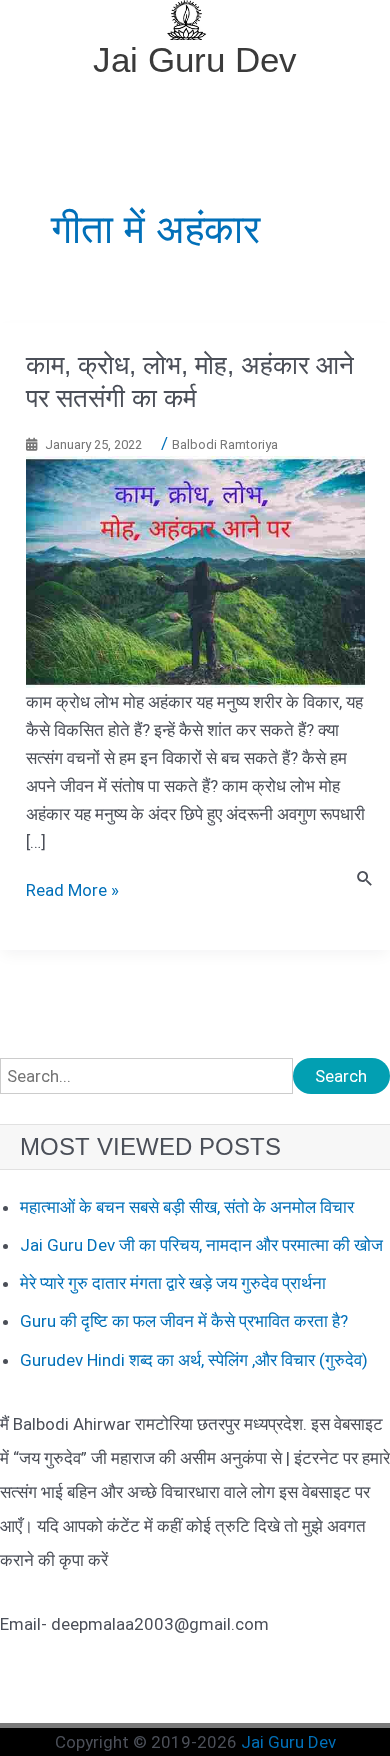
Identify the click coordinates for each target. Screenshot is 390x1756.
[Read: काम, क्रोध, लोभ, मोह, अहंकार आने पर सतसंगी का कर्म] (195, 570)
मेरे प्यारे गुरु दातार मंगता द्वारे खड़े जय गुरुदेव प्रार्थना (173, 1283)
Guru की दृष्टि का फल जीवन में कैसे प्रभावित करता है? (184, 1321)
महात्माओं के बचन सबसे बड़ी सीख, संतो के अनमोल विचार (187, 1207)
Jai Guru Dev (195, 59)
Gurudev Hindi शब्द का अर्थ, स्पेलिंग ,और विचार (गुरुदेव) (194, 1360)
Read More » (72, 890)
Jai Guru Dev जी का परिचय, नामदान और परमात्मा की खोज (201, 1245)
